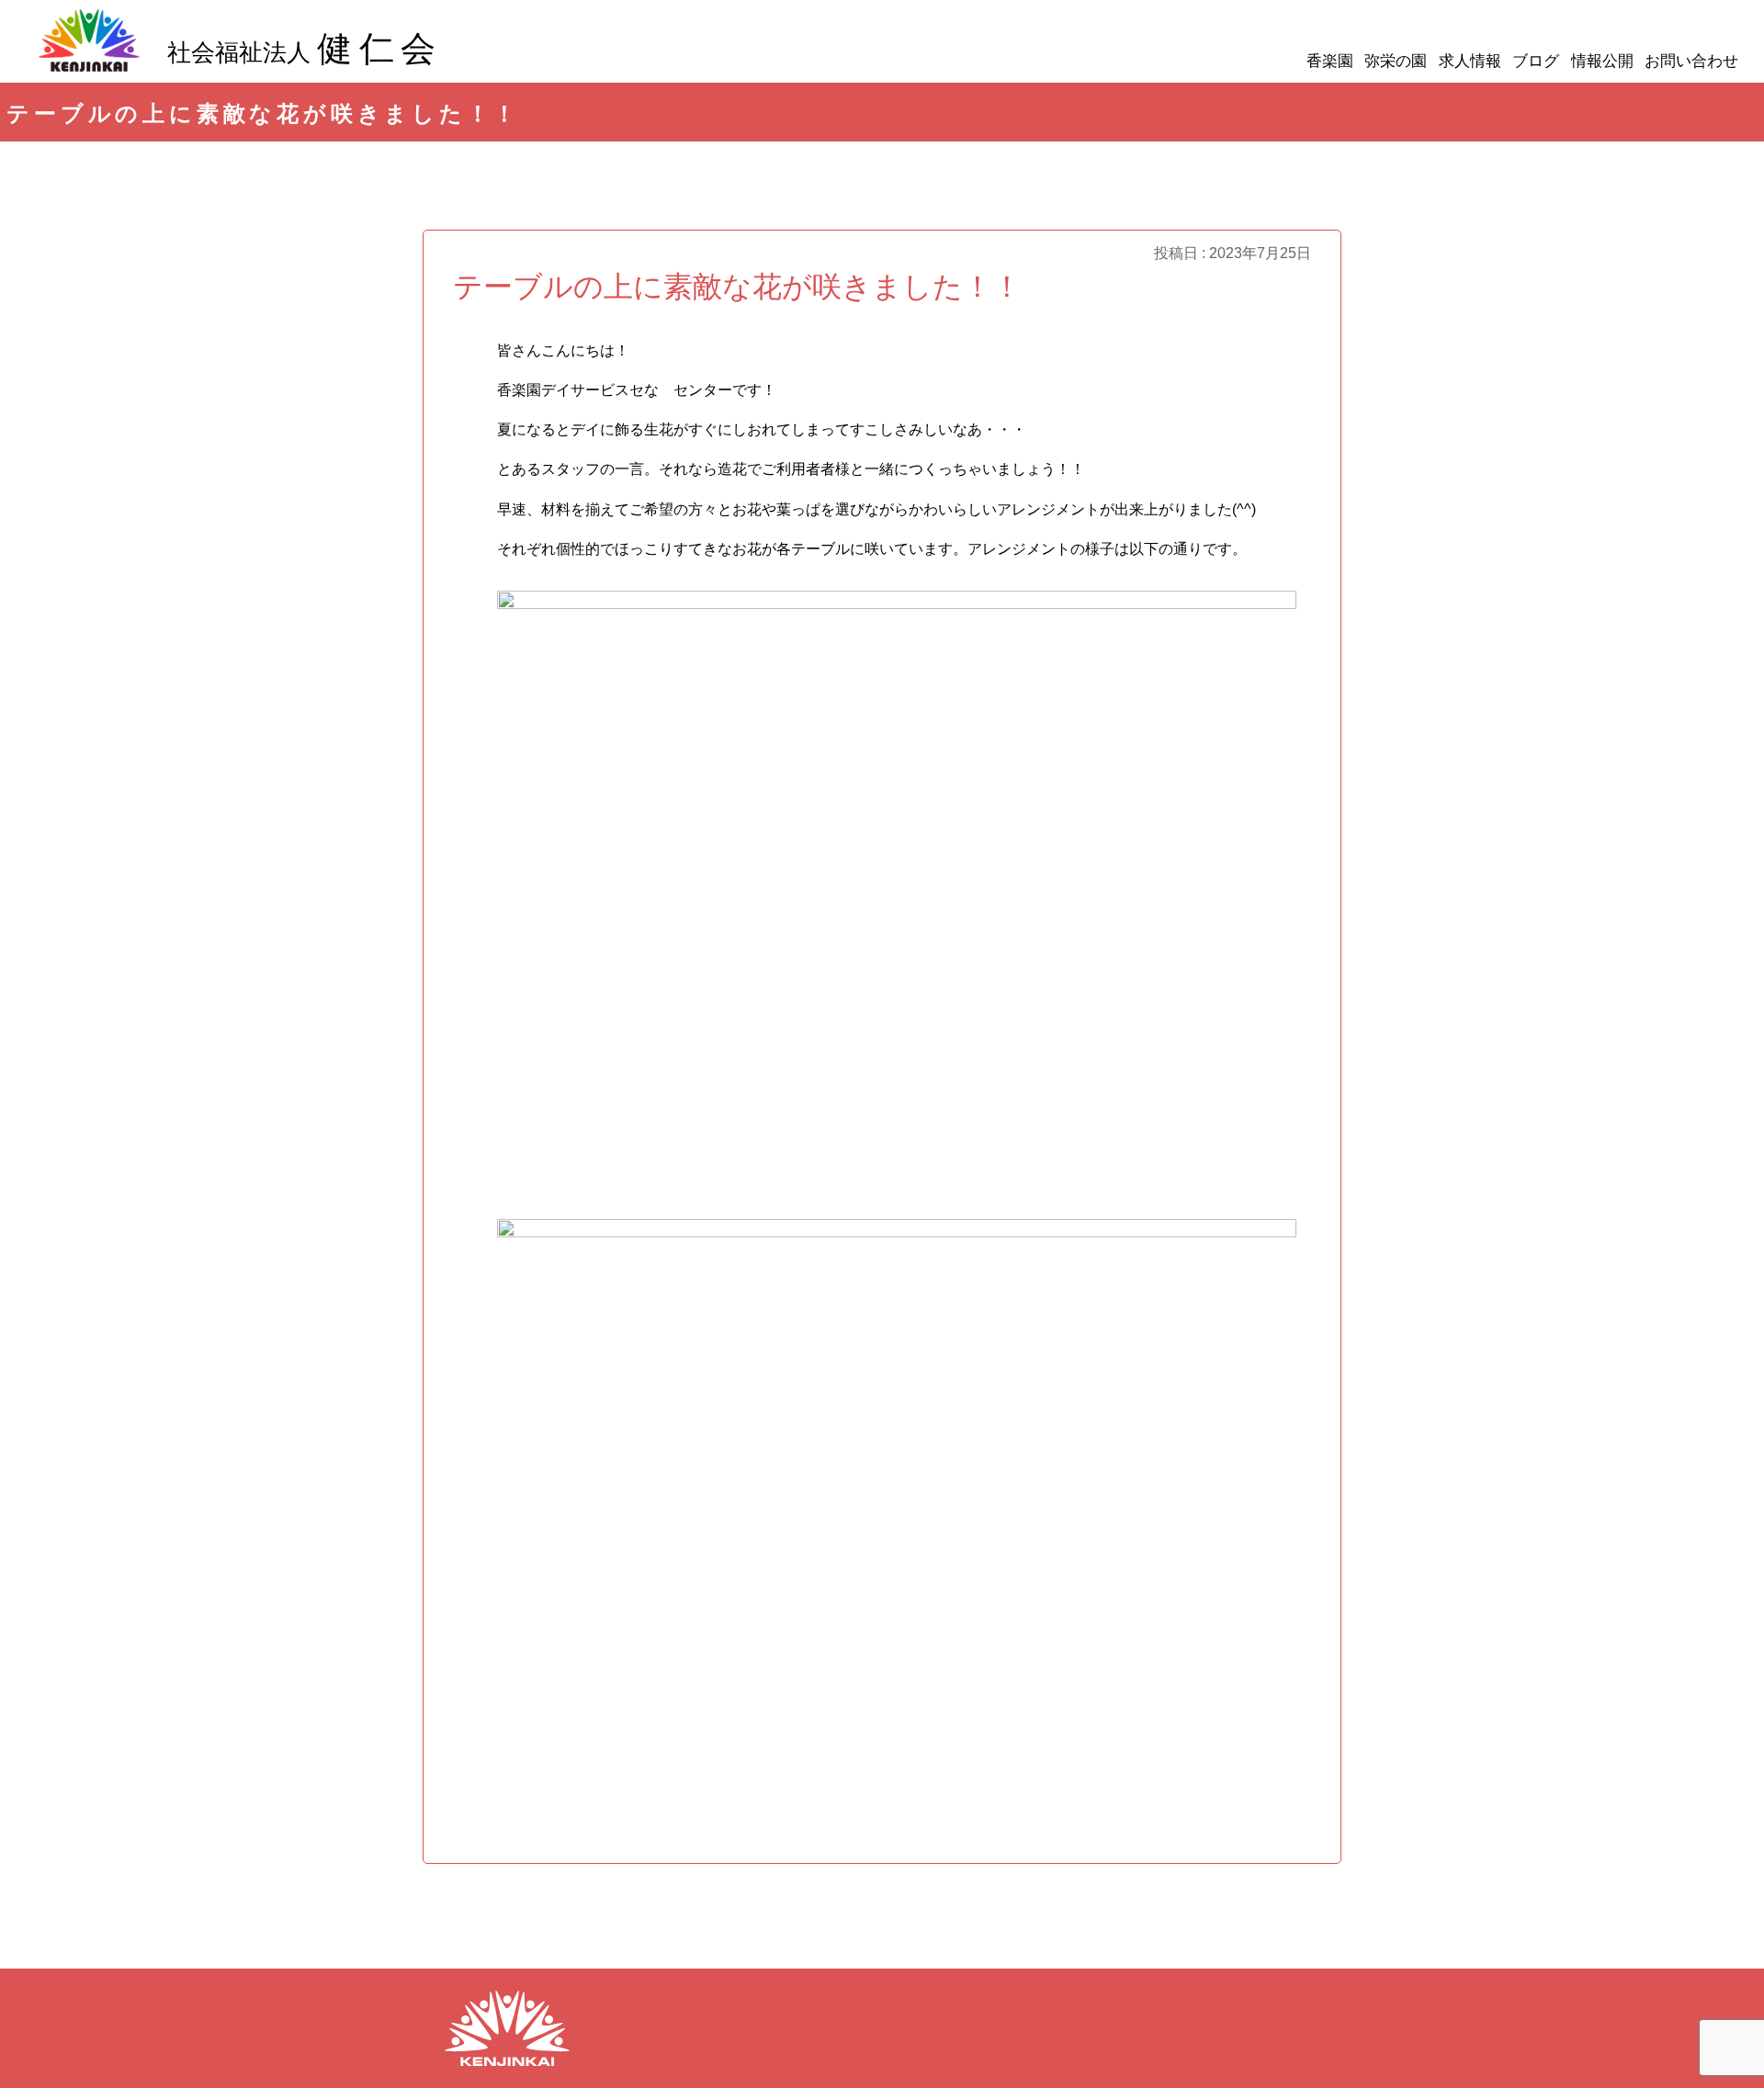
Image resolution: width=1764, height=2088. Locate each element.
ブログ (1536, 61)
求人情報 (1470, 61)
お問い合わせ (1691, 61)
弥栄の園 (1396, 61)
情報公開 (1602, 61)
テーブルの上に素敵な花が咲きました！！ (737, 287)
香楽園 (1330, 61)
